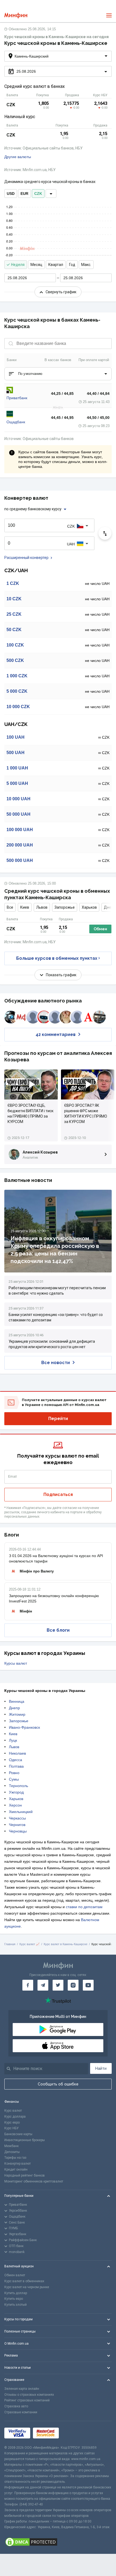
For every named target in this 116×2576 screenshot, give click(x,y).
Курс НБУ (11, 2128)
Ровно (14, 1773)
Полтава (16, 1766)
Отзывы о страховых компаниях (29, 2395)
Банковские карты (18, 2134)
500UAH (16, 753)
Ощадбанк (16, 422)
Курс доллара (15, 2117)
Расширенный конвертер (26, 558)
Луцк (13, 1740)
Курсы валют (16, 1663)
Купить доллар (16, 2293)
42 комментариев (56, 1034)
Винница (17, 1701)
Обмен (100, 929)
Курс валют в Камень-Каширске (66, 1944)
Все (10, 907)
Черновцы (18, 1831)
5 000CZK (17, 691)
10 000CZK (18, 707)
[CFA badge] (74, 2433)
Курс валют (13, 2111)
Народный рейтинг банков (25, 2175)
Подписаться (58, 1494)
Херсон (15, 1805)
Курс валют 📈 (30, 1944)
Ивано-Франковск (24, 1727)
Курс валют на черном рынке (27, 2287)
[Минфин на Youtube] (88, 1985)
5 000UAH (17, 783)
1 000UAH (17, 768)
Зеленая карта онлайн (22, 2389)
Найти (101, 2068)
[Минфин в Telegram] (43, 1985)
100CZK (15, 645)
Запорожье (65, 907)
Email (13, 1477)
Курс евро (12, 2122)
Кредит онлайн (16, 2170)
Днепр (14, 1708)
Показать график (61, 975)
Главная (10, 1944)
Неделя (18, 265)
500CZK (15, 660)
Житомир (17, 1714)
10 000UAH (18, 799)
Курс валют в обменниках (24, 2281)
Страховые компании (21, 2412)
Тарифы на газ (15, 2158)
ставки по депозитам (84, 1907)
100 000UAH (20, 830)
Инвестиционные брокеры (25, 2140)
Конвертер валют (18, 2164)
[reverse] (105, 533)
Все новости (56, 1363)
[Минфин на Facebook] (28, 1985)
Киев (25, 907)
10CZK (14, 599)
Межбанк (11, 2146)
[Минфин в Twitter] (58, 1985)
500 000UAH (20, 860)
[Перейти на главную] (16, 16)
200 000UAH (20, 845)
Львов (42, 907)
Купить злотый (16, 2305)
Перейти (58, 1419)
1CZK (13, 583)
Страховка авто (16, 2406)
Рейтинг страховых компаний (27, 2400)
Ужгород (16, 1792)
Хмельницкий (21, 1812)
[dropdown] (51, 194)
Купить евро (14, 2299)
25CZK (14, 614)
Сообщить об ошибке (58, 2084)
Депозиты (12, 2152)
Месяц (36, 265)
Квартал (56, 265)
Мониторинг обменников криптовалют (34, 2181)
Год (72, 265)
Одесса (16, 1760)
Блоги (12, 1535)
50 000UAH (18, 814)
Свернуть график (61, 292)
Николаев (17, 1753)
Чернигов (17, 1825)
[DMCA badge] (58, 2542)
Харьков (89, 907)
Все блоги (58, 1630)
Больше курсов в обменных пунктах (57, 958)
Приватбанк (17, 398)
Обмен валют (15, 2275)
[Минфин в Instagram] (73, 1985)
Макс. (86, 265)
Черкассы (17, 1818)
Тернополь (18, 1786)
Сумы (14, 1779)
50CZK (14, 630)
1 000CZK (17, 676)
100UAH (16, 737)
